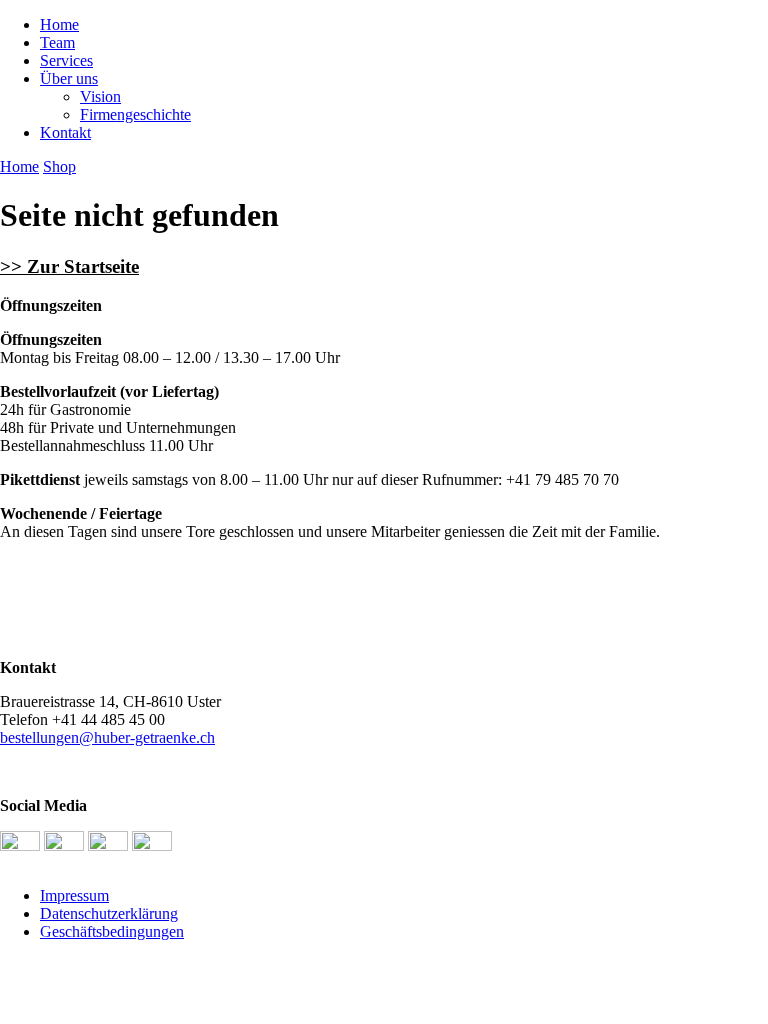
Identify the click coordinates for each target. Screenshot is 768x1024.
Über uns (69, 78)
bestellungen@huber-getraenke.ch (107, 737)
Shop (59, 166)
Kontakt (65, 132)
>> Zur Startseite (69, 266)
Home (59, 24)
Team (57, 42)
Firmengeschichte (135, 114)
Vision (100, 96)
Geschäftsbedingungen (112, 931)
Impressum (74, 895)
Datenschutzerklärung (109, 913)
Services (66, 60)
